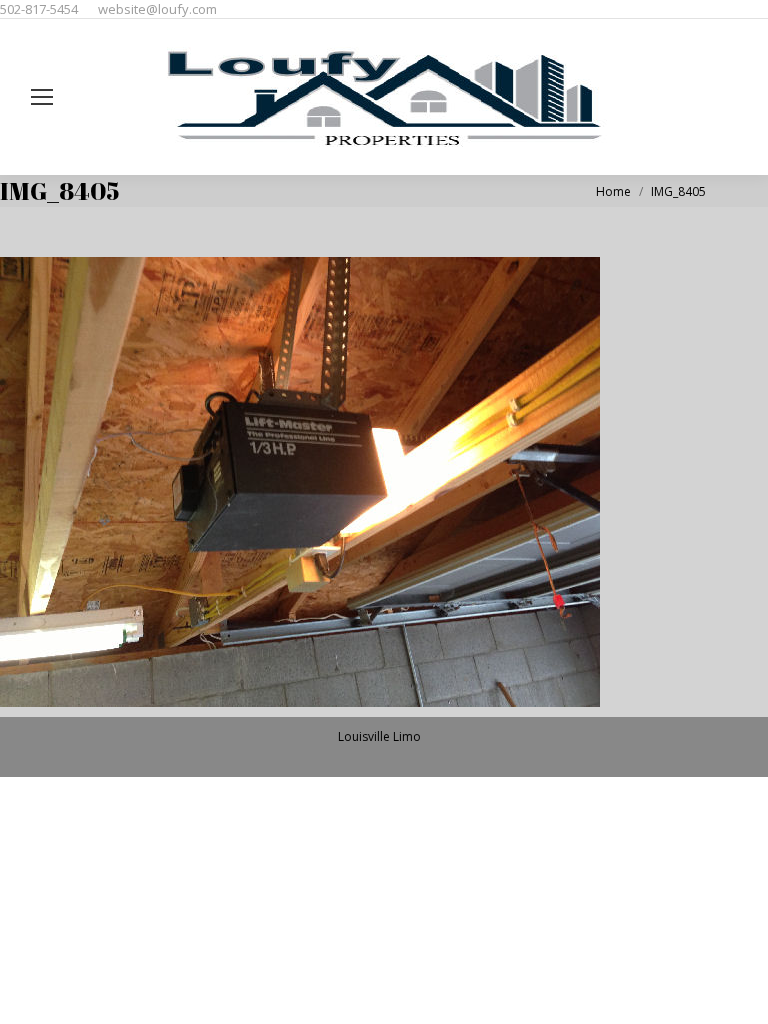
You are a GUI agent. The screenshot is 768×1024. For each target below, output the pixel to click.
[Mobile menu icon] (42, 97)
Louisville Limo (379, 736)
